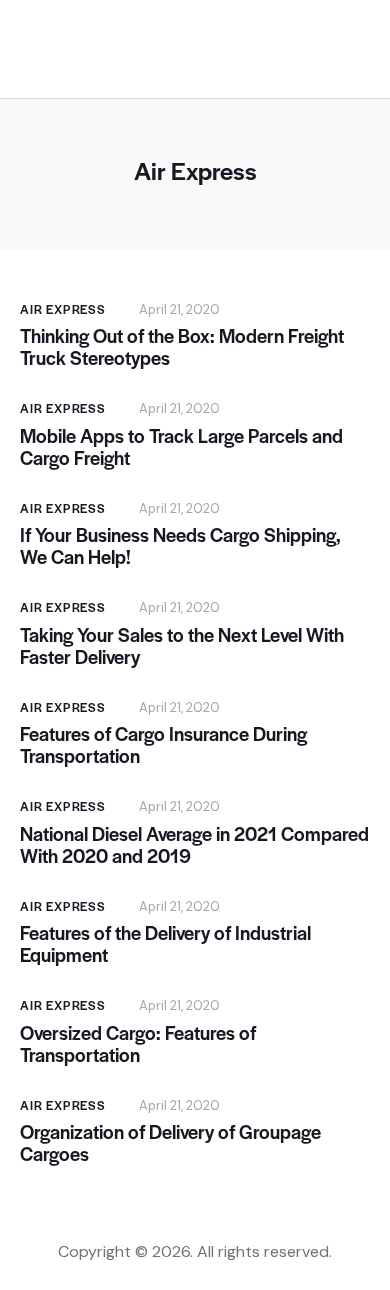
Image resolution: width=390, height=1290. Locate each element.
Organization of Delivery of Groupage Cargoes (170, 1143)
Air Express (63, 309)
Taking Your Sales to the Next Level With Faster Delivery (182, 646)
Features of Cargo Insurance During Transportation (163, 745)
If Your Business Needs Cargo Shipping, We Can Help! (180, 546)
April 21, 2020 (179, 309)
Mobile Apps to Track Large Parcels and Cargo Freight (181, 447)
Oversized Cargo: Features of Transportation (138, 1044)
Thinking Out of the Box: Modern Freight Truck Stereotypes (182, 347)
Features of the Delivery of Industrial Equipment (165, 944)
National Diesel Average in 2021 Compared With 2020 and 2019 (194, 845)
